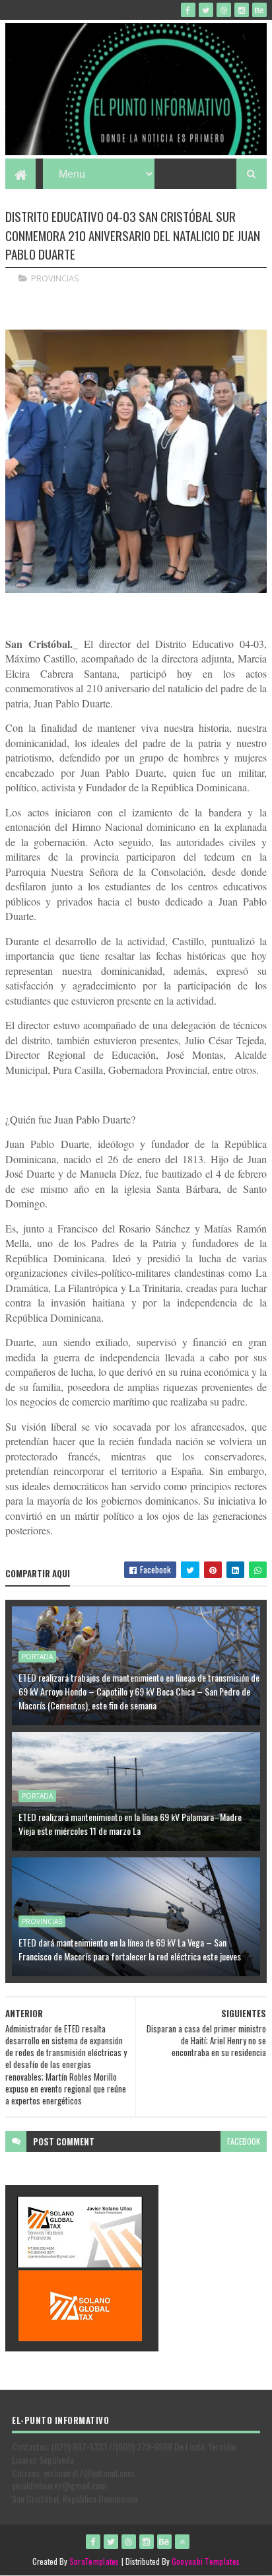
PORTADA (37, 1657)
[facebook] (188, 10)
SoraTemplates (94, 2561)
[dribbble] (224, 10)
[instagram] (242, 10)
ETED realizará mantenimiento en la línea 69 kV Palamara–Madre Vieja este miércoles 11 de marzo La (130, 1824)
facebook (244, 2141)
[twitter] (206, 10)
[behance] (259, 10)
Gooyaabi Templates (206, 2561)
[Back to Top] (182, 2542)
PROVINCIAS (55, 278)
